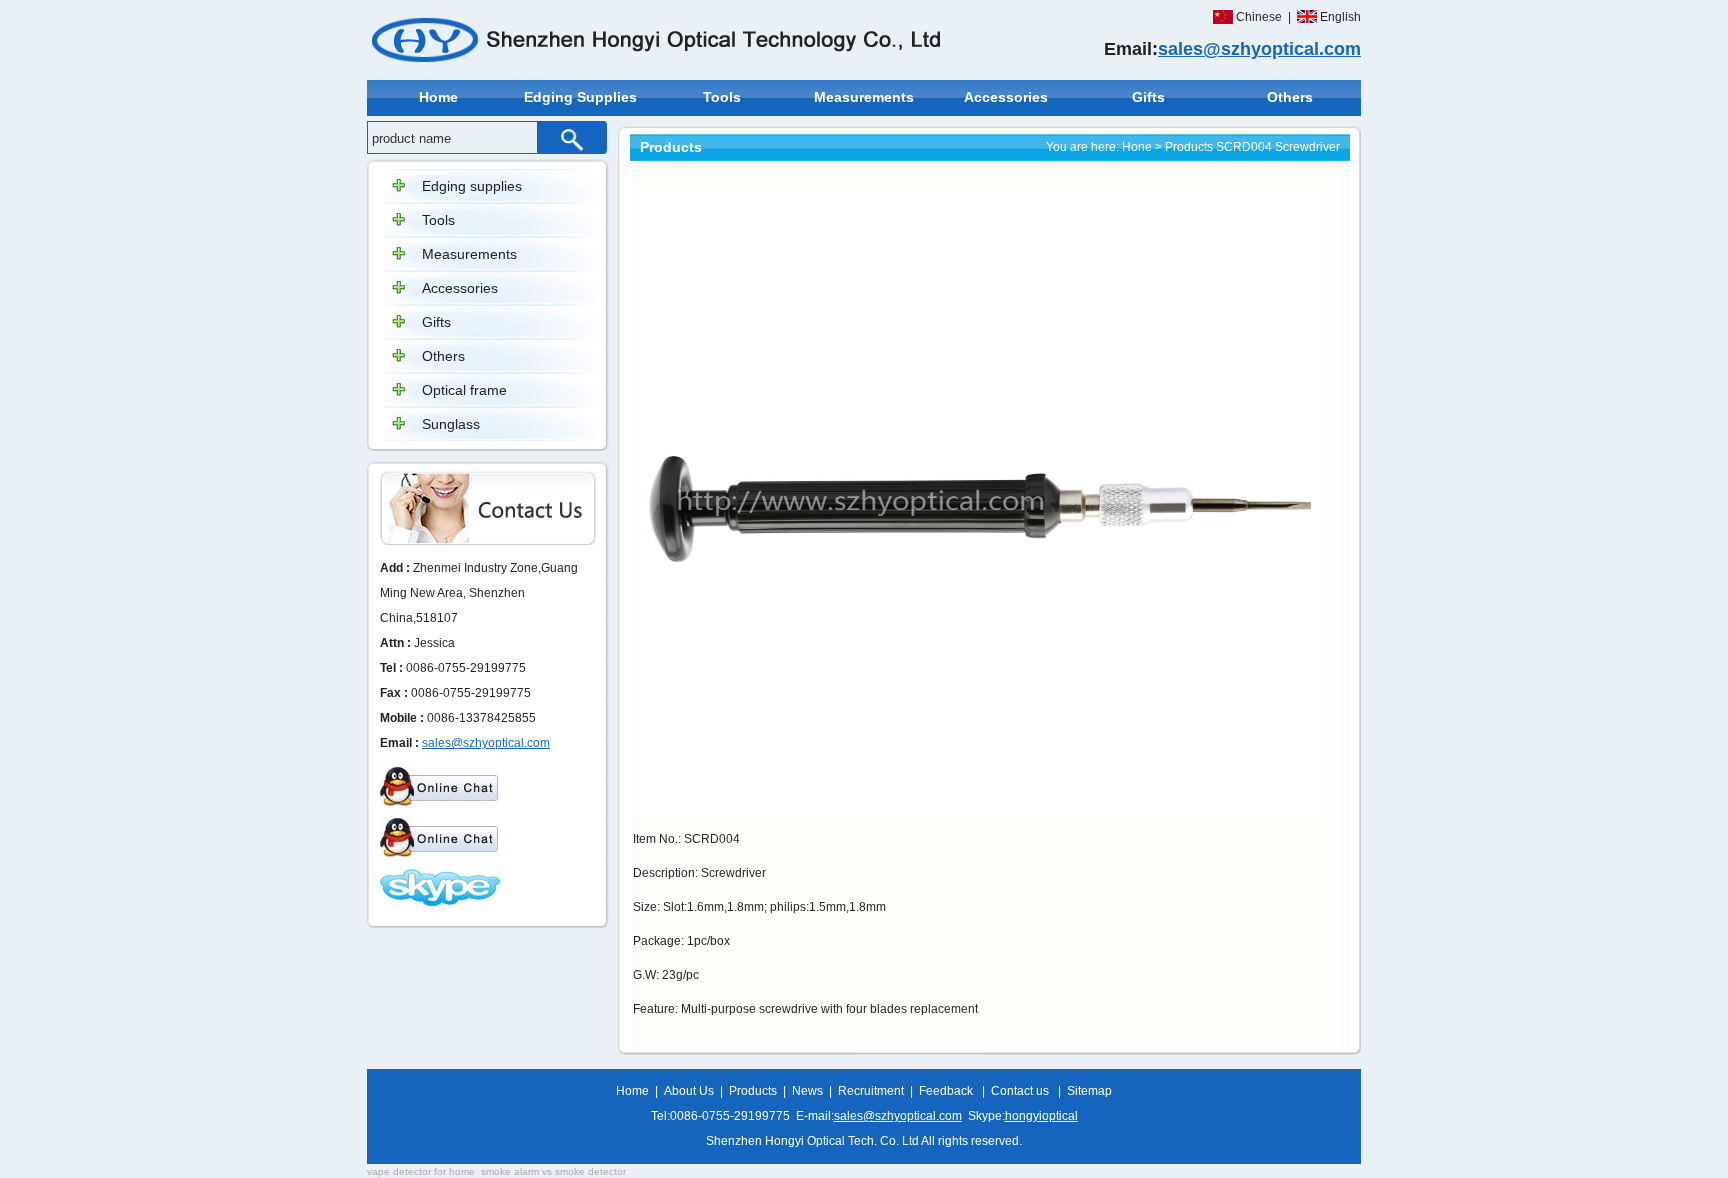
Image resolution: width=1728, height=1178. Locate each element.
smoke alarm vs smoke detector (553, 1171)
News (807, 1091)
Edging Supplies (580, 97)
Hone (1137, 147)
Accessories (1006, 97)
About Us (689, 1091)
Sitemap (1089, 1091)
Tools (722, 97)
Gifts (1148, 97)
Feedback (946, 1091)
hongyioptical (1041, 1116)
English (1340, 17)
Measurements (864, 97)
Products (1189, 147)
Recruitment (871, 1091)
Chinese (1259, 17)
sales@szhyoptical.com (1259, 49)
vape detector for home (421, 1171)
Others (1290, 97)
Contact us (1020, 1091)
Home (438, 97)
